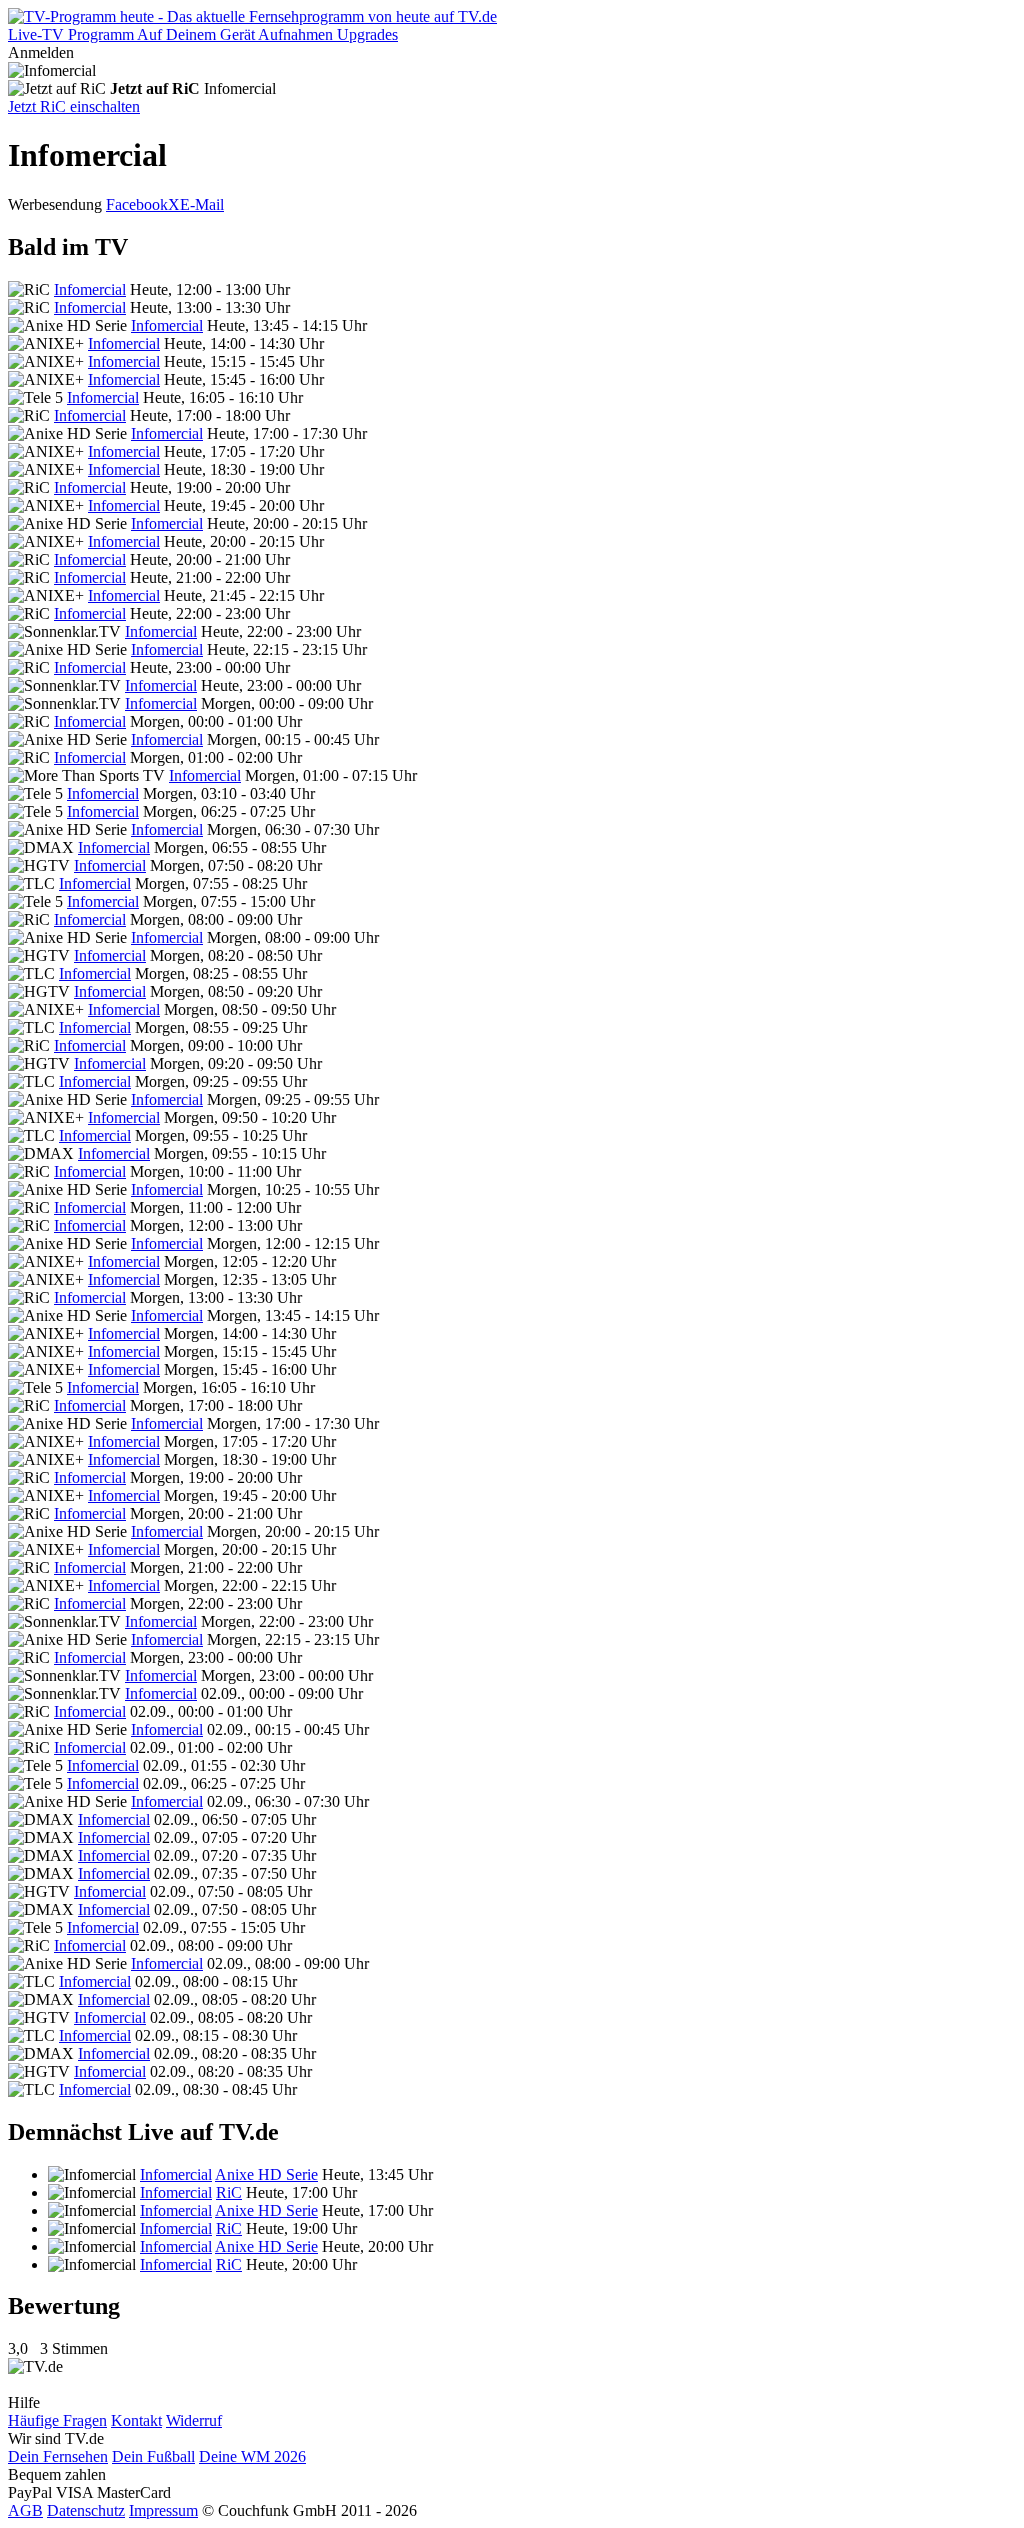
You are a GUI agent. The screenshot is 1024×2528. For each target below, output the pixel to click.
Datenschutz (86, 2510)
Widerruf (194, 2420)
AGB (25, 2510)
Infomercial (90, 289)
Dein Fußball (153, 2456)
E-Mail (202, 204)
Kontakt (136, 2420)
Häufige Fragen (57, 2420)
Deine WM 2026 (252, 2456)
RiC (229, 2192)
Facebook (137, 204)
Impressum (163, 2510)
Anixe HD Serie (266, 2174)
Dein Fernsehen (58, 2456)
